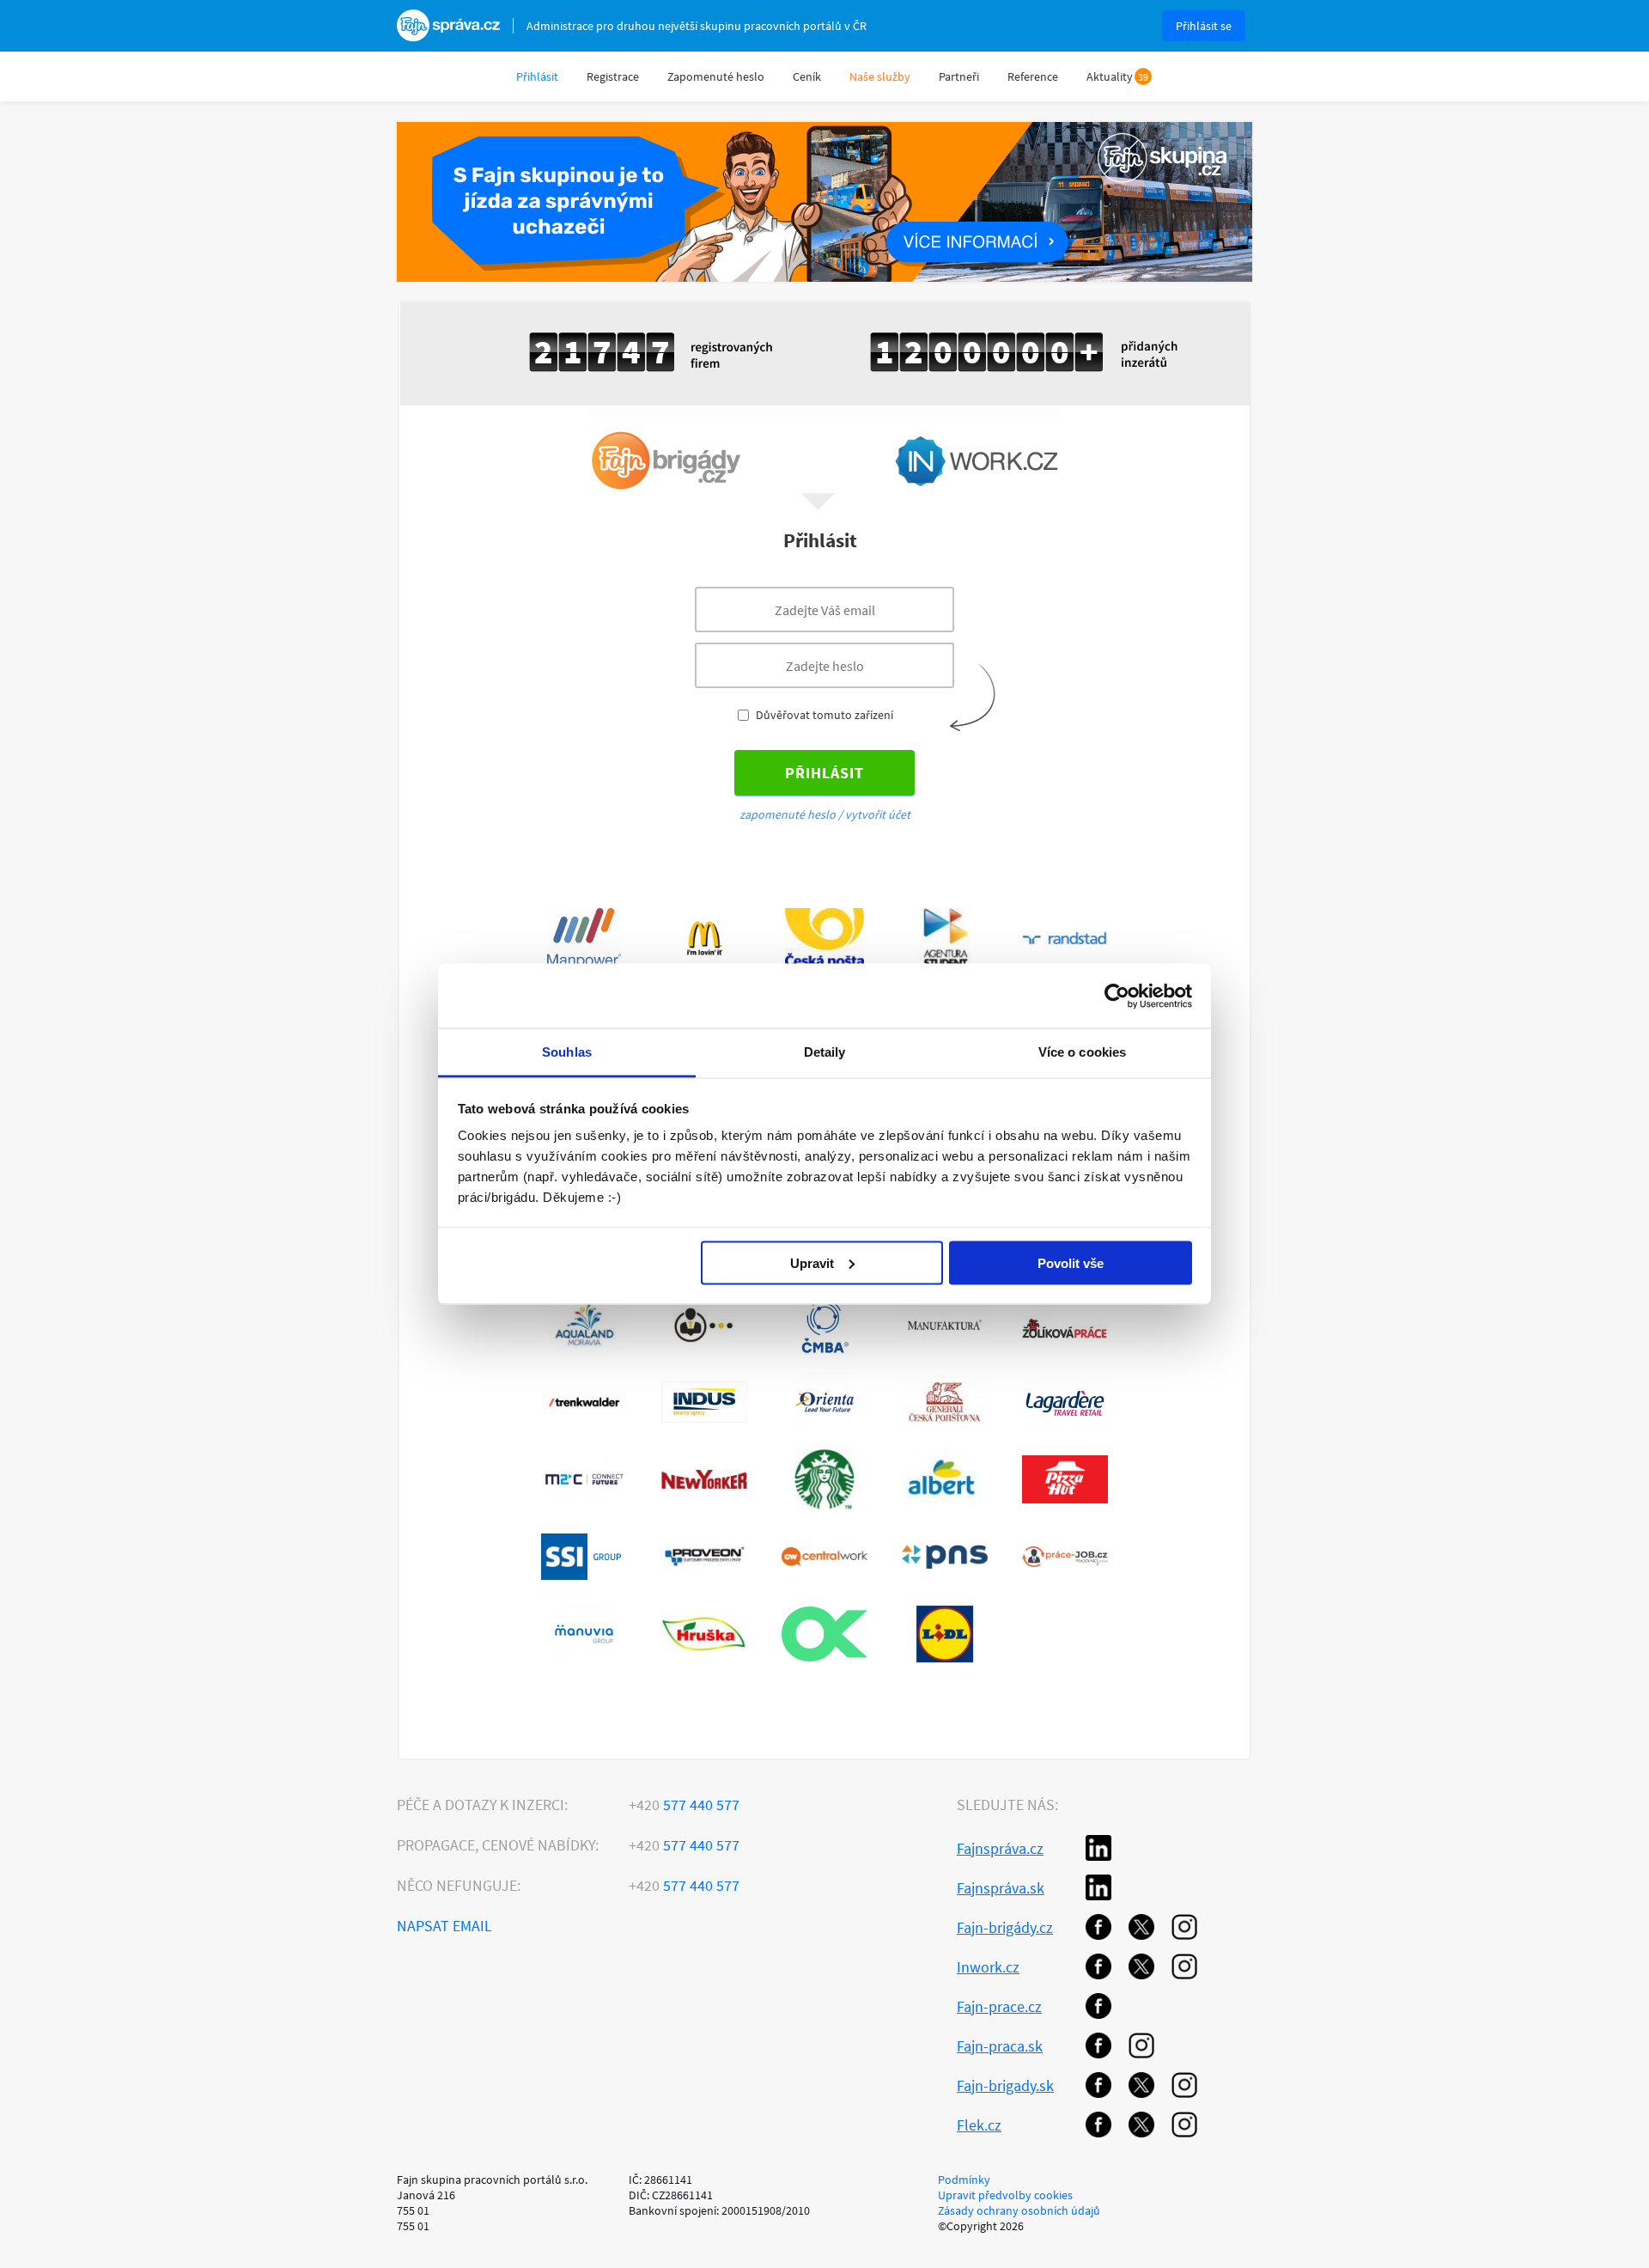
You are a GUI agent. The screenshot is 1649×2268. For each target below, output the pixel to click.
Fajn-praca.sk (1000, 2046)
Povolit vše (1071, 1262)
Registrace (613, 76)
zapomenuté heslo (788, 814)
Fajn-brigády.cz (1005, 1927)
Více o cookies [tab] (1082, 1052)
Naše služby (880, 76)
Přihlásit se (1204, 26)
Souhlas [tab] (567, 1052)
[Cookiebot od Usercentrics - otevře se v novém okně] (1117, 996)
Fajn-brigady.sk (1005, 2085)
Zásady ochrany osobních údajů (1019, 2210)
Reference (1033, 76)
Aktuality (1110, 76)
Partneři (959, 76)
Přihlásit (537, 76)
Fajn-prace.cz (999, 2006)
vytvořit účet (878, 814)
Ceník (807, 76)
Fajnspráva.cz (1000, 1848)
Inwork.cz (988, 1967)
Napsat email (444, 1926)
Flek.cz (979, 2125)
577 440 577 (684, 1805)
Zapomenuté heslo (716, 76)
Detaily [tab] (825, 1052)
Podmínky (964, 2180)
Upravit (812, 1262)
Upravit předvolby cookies (1005, 2195)
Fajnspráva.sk (1001, 1888)
